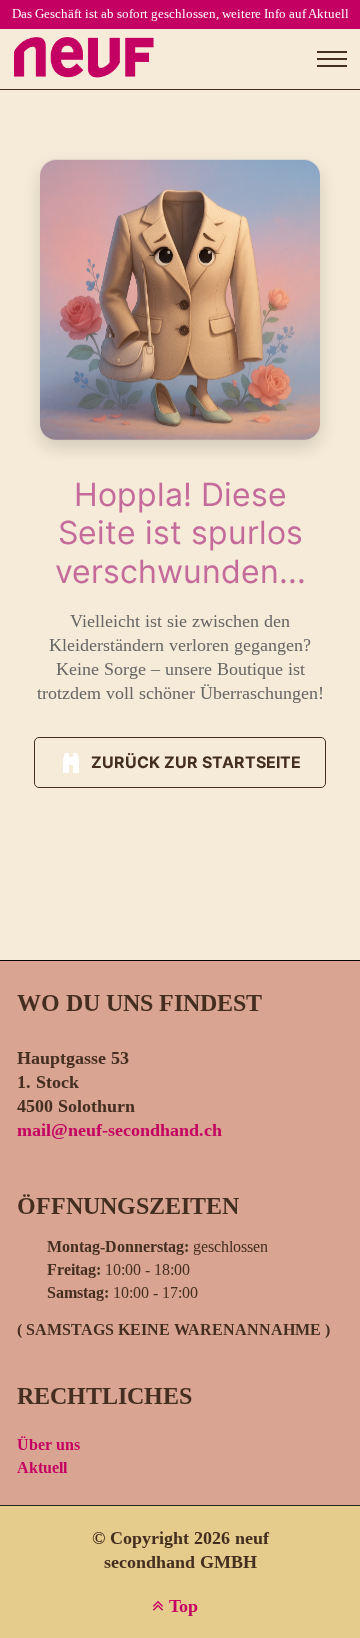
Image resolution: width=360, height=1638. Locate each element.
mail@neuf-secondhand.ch (119, 1130)
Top (181, 1606)
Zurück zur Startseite (196, 762)
